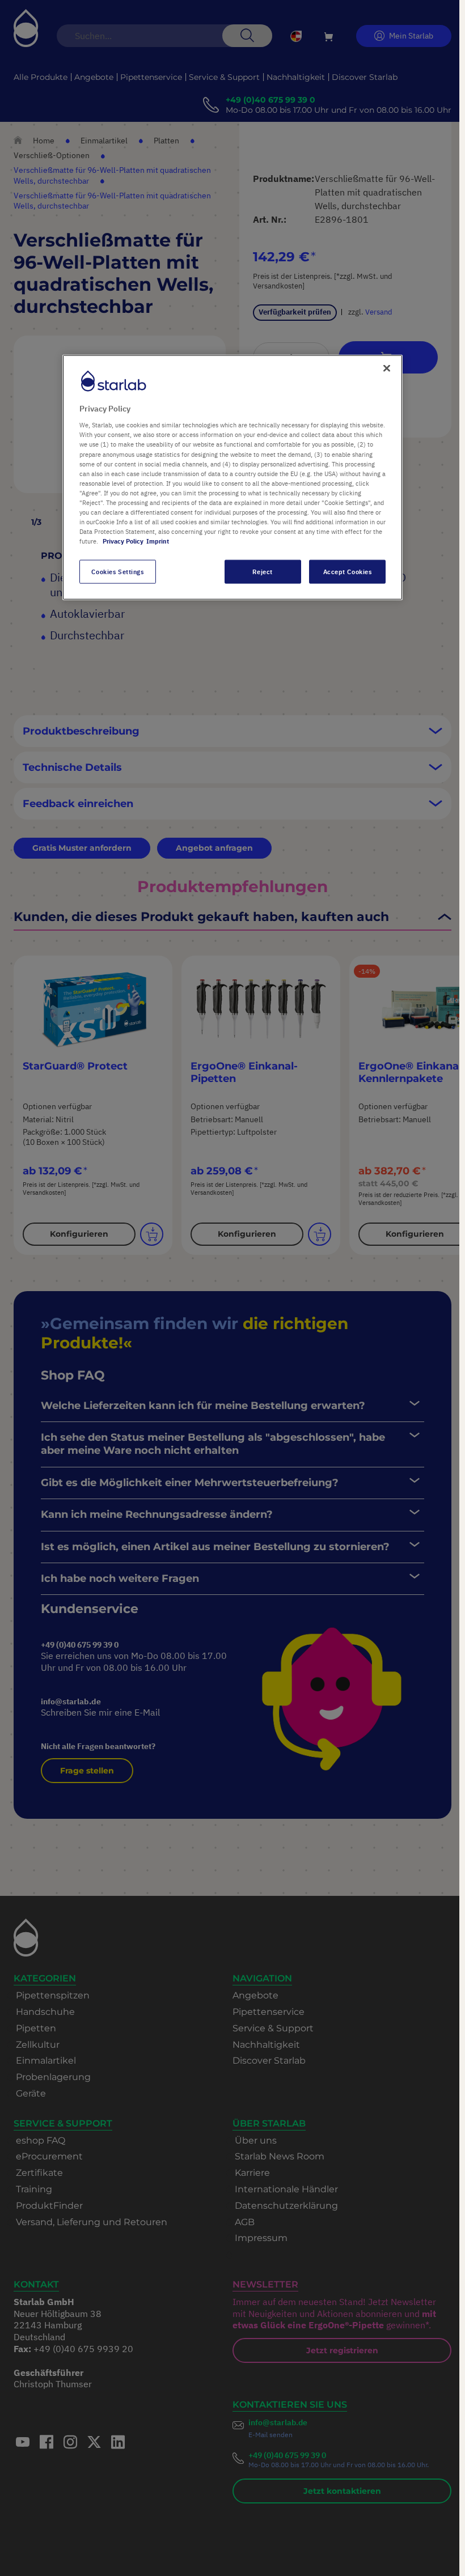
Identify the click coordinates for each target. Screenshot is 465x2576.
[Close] (387, 368)
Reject (262, 572)
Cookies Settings (117, 572)
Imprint (158, 541)
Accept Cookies (348, 572)
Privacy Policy (123, 541)
